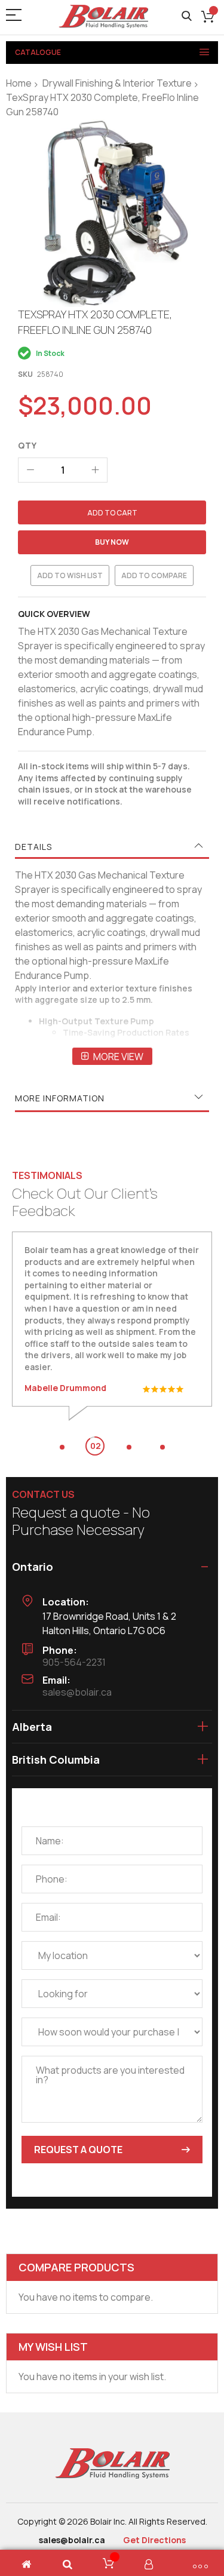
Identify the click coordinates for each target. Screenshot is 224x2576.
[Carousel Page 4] (162, 1447)
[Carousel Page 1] (62, 1447)
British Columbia (56, 1760)
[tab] (112, 847)
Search (187, 16)
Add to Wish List (70, 575)
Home (19, 83)
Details (33, 847)
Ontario (33, 1567)
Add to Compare (154, 575)
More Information (60, 1098)
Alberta (32, 1727)
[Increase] (95, 470)
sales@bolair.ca (77, 1692)
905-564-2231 (74, 1662)
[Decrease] (30, 470)
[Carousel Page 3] (129, 1447)
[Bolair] (103, 16)
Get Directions (154, 2540)
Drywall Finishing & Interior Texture (117, 83)
